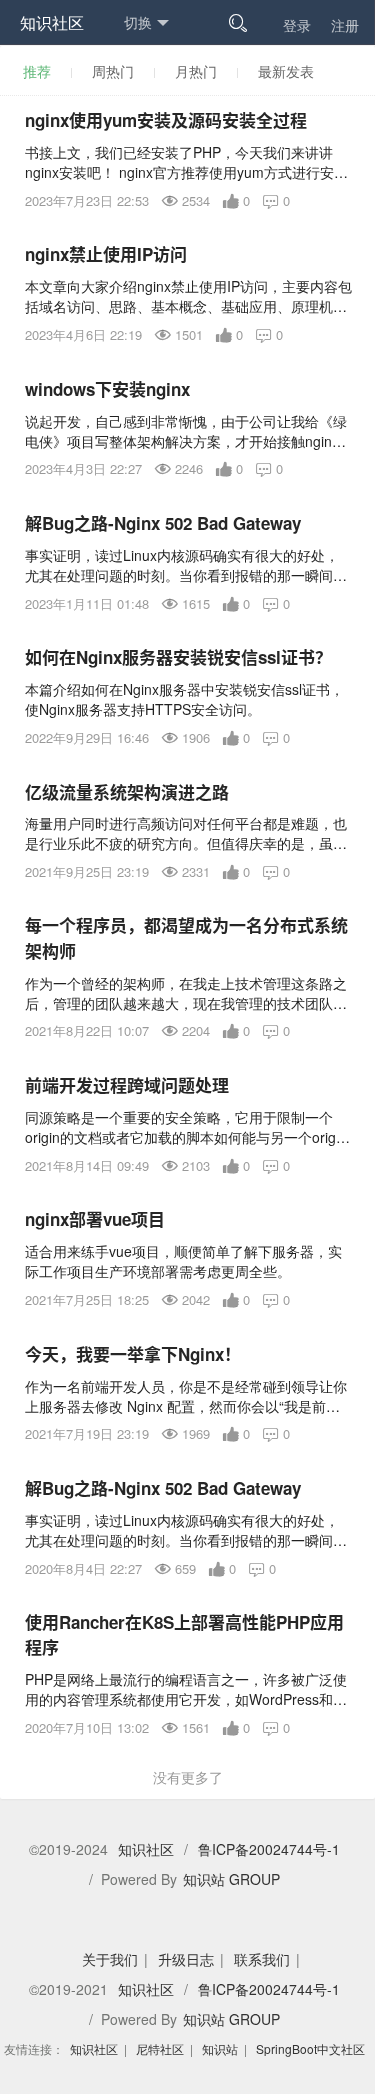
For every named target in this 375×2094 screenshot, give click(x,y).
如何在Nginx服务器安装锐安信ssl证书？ (178, 657)
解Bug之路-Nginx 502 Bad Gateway (163, 523)
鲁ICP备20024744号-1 (269, 1849)
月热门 (196, 71)
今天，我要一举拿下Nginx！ (133, 1354)
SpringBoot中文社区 (310, 2048)
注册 (345, 25)
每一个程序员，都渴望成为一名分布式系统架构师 (186, 938)
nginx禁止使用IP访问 (106, 254)
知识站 (220, 2048)
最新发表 (286, 71)
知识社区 (52, 22)
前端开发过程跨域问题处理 (127, 1085)
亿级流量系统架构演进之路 (127, 792)
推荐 (37, 71)
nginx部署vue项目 (95, 1219)
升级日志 (186, 1959)
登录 (297, 25)
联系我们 (262, 1959)
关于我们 (110, 1959)
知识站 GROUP (231, 1879)
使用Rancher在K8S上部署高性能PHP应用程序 (184, 1635)
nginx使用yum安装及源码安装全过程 (166, 120)
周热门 (113, 71)
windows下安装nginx (107, 389)
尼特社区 (160, 2048)
